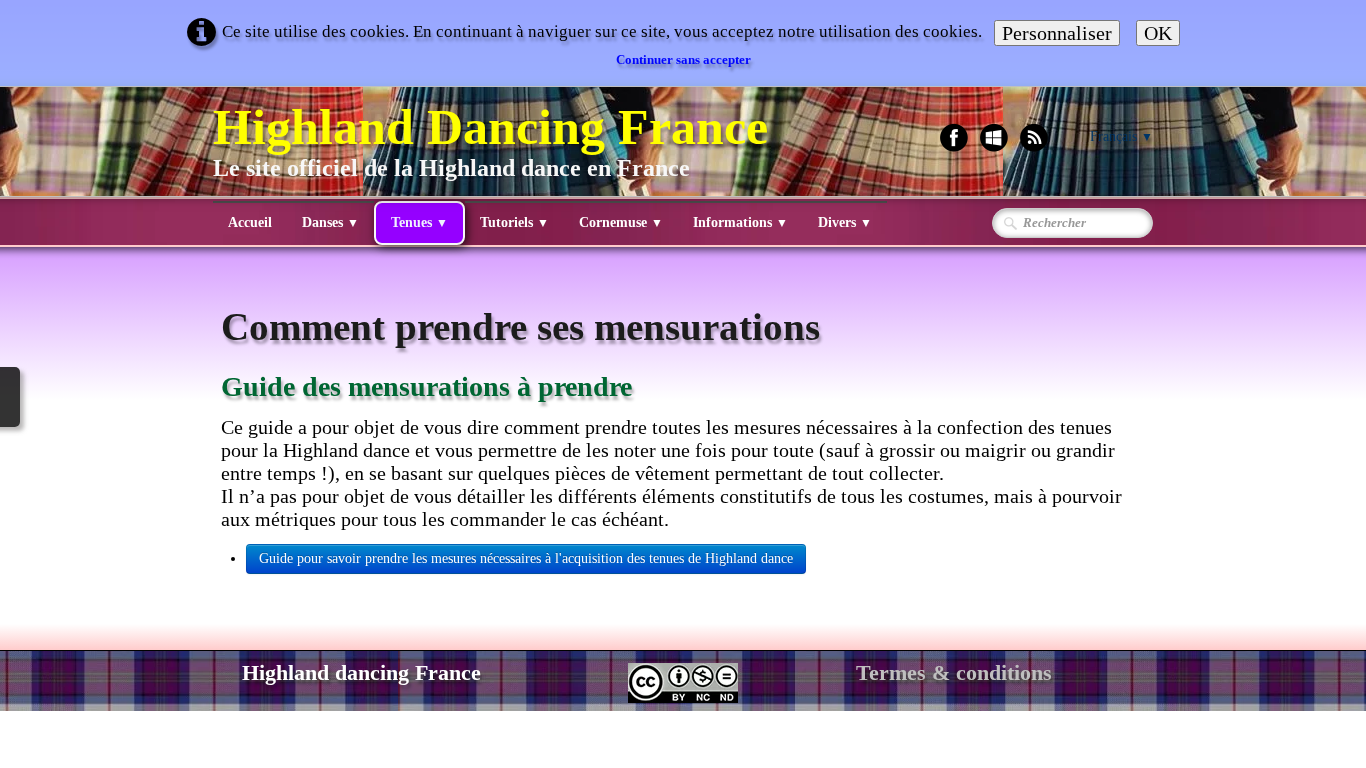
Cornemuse (621, 222)
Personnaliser (1057, 33)
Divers (845, 222)
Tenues (419, 222)
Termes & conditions (954, 672)
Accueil (250, 222)
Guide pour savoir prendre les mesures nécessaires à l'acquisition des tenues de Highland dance (526, 558)
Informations (740, 222)
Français (1121, 136)
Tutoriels (514, 222)
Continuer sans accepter (683, 59)
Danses (330, 222)
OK (1158, 33)
